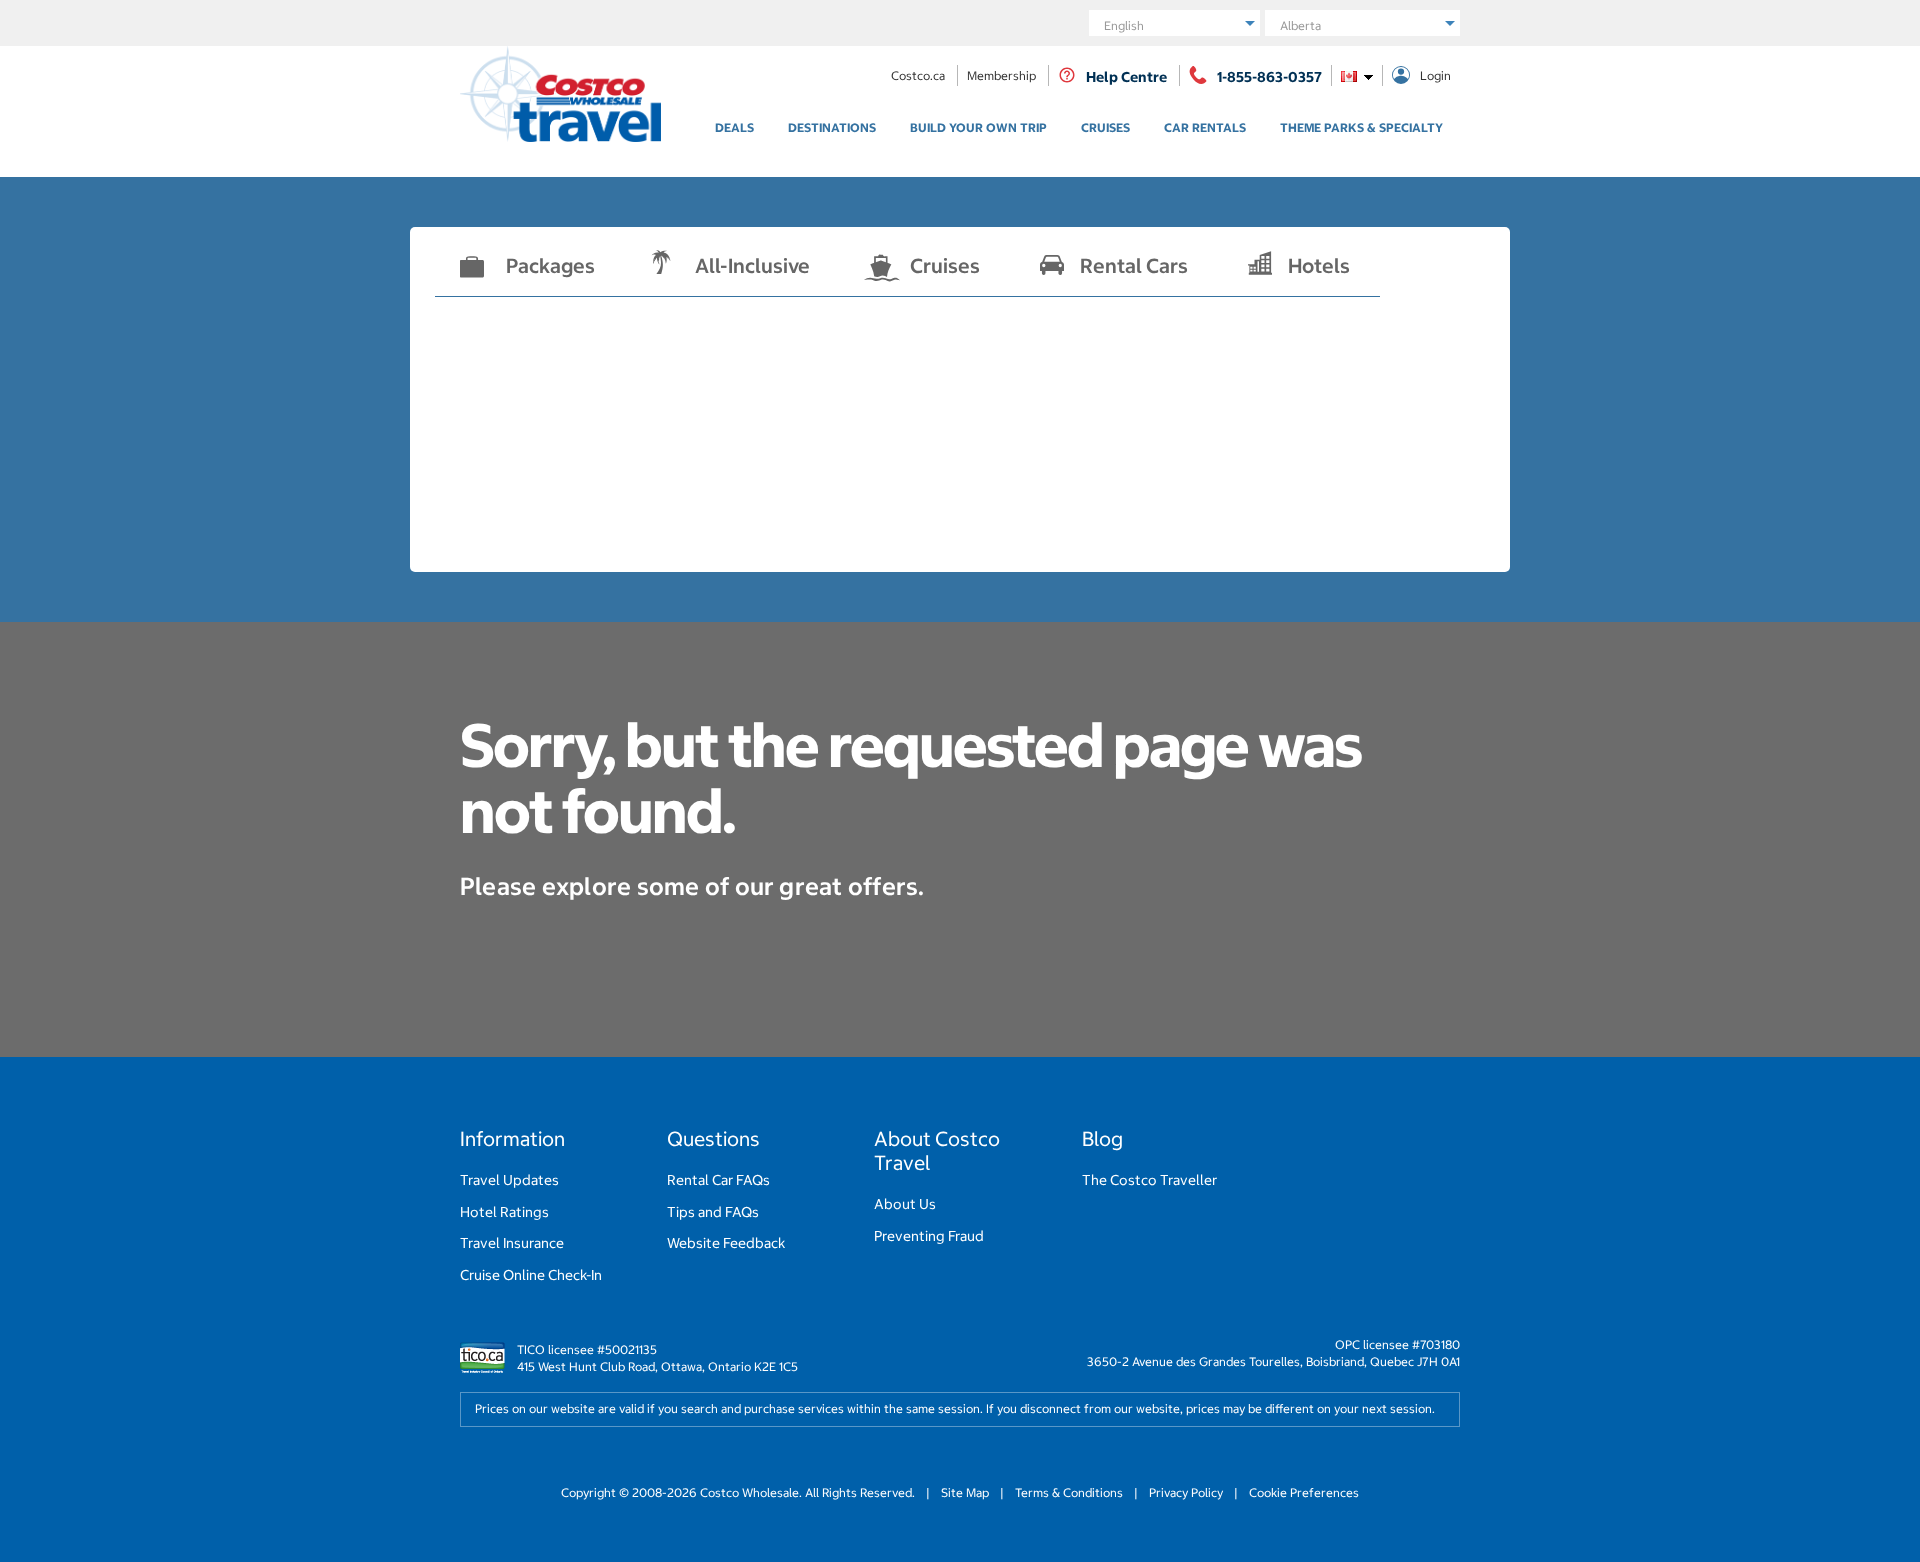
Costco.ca (919, 75)
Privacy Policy (1186, 1492)
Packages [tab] (550, 265)
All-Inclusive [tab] (752, 265)
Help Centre (1126, 77)
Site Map (965, 1492)
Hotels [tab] (1319, 265)
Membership (1003, 75)
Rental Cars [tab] (1134, 265)
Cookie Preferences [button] (1302, 1492)
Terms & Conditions (1069, 1492)
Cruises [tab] (945, 265)
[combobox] (1357, 75)
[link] (734, 128)
